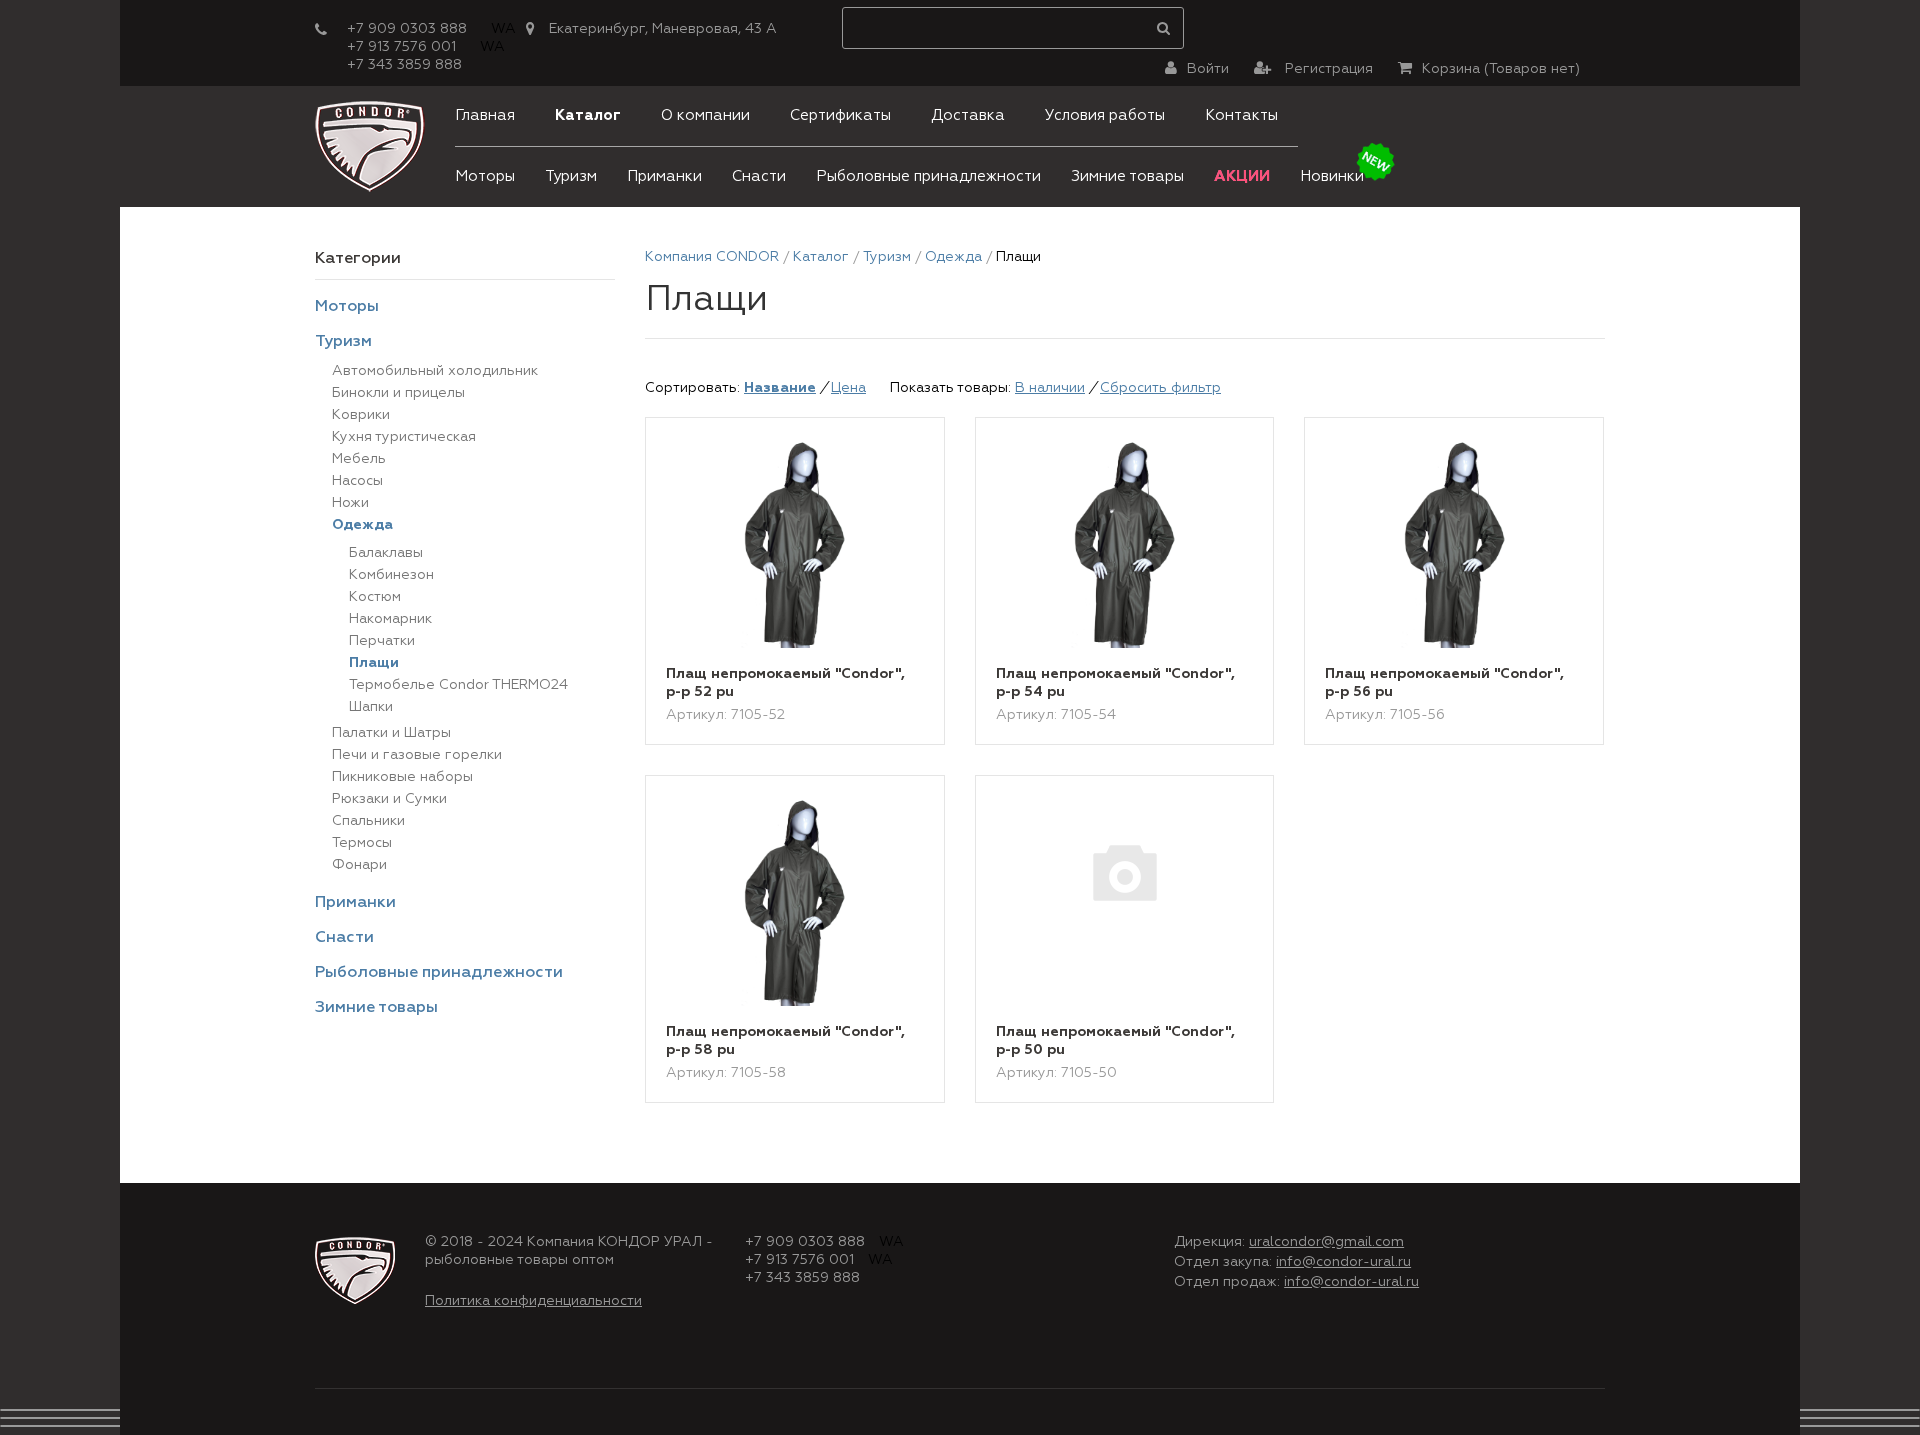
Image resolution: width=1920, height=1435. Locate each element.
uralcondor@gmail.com (1326, 1242)
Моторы (485, 176)
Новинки (1332, 176)
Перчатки (382, 641)
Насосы (357, 481)
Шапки (371, 707)
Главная (485, 115)
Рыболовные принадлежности (928, 176)
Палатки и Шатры (391, 733)
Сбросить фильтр (1160, 388)
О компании (705, 115)
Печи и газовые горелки (417, 755)
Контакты (1241, 115)
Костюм (375, 597)
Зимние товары (1127, 176)
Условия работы (1105, 115)
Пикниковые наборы (402, 777)
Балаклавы (386, 553)
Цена (848, 388)
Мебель (359, 459)
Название (780, 388)
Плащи (374, 663)
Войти (1208, 69)
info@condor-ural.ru (1343, 1262)
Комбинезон (391, 575)
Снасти (759, 176)
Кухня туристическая (404, 437)
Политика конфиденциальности (533, 1301)
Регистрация (1327, 69)
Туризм (571, 176)
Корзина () (1501, 69)
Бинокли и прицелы (398, 393)
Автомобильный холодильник (435, 371)
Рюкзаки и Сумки (389, 799)
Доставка (968, 115)
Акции (1242, 176)
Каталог (588, 115)
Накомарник (390, 619)
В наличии (1050, 388)
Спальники (368, 821)
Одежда (362, 525)
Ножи (350, 503)
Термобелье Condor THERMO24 (458, 685)
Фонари (359, 865)
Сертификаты (840, 115)
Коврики (361, 415)
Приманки (664, 176)
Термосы (362, 843)
